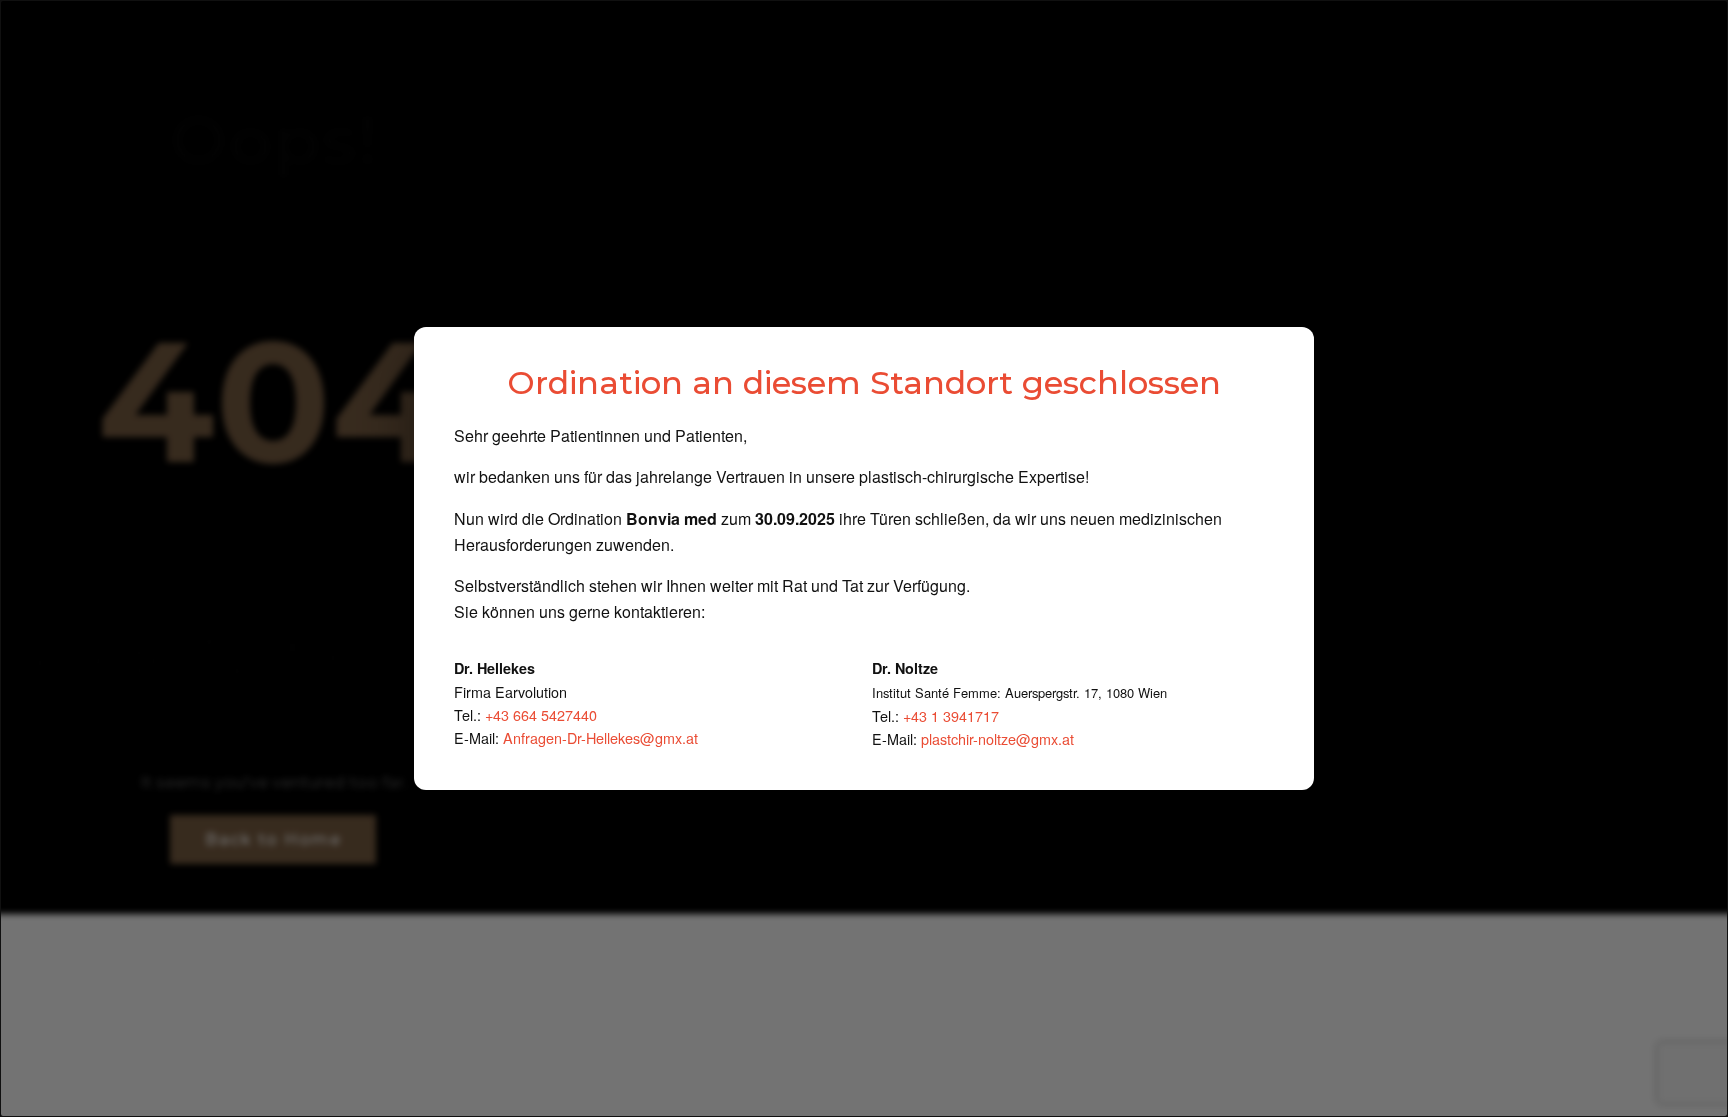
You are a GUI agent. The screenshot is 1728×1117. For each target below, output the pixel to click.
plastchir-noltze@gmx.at (997, 738)
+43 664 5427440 (541, 714)
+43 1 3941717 (951, 715)
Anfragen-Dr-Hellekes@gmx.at (600, 737)
